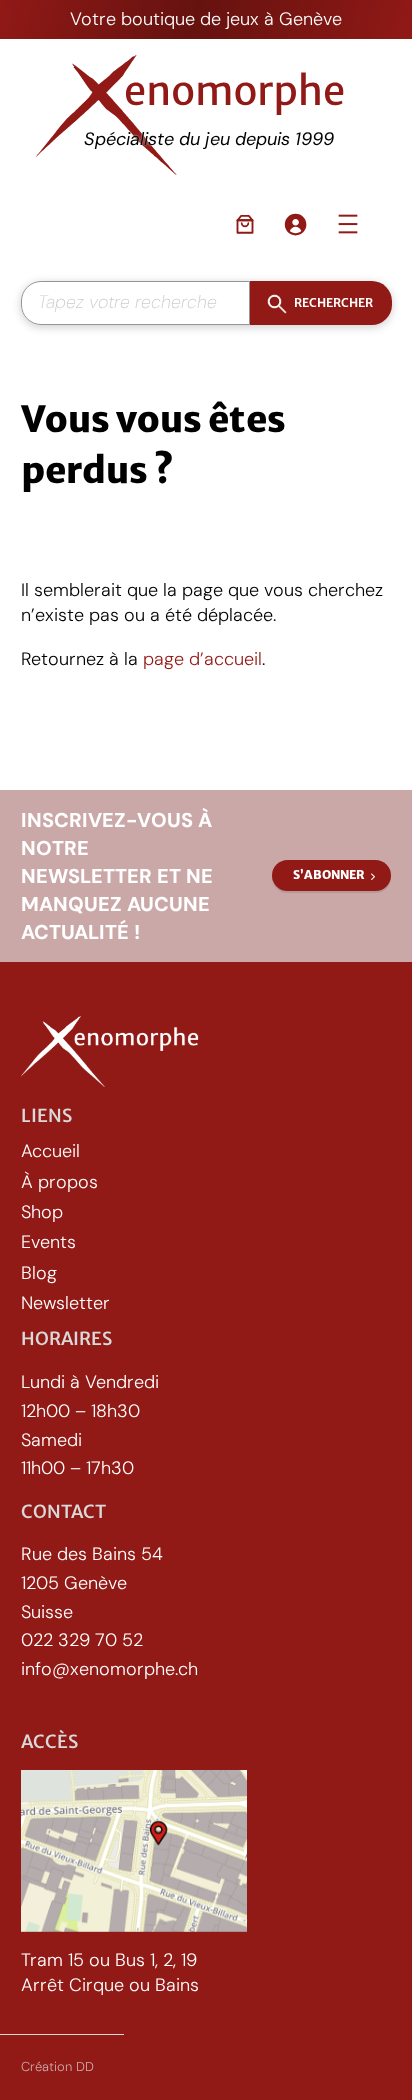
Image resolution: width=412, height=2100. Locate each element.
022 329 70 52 (82, 1640)
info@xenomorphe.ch (109, 1669)
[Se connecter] (295, 224)
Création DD (57, 2066)
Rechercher (332, 302)
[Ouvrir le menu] (348, 224)
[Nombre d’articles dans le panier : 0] (245, 224)
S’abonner (329, 874)
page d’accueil (202, 659)
